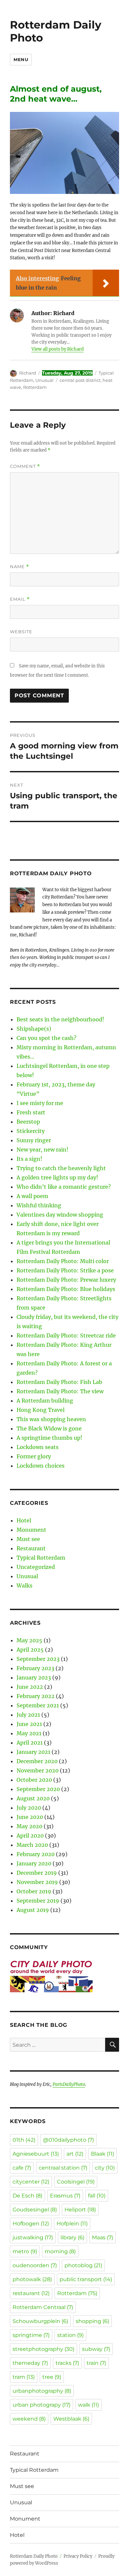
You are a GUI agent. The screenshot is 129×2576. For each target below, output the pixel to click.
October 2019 (34, 1891)
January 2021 (33, 1752)
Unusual (44, 380)
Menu (21, 59)
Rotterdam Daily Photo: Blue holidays (66, 1289)
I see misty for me (40, 1103)
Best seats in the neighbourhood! (60, 1019)
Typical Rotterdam (41, 1558)
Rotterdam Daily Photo (56, 31)
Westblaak (71, 2419)
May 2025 (29, 1640)
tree (52, 2377)
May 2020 (29, 1826)
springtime (31, 2335)
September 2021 (38, 1705)
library (72, 2237)
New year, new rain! (43, 1150)
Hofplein (72, 2224)
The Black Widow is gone (49, 1428)
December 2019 (37, 1873)
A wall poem (32, 1196)
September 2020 (38, 1789)
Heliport (80, 2210)
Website (21, 632)
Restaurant (31, 1548)
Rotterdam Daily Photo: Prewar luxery (66, 1280)
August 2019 (33, 1910)
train (96, 2363)
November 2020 (38, 1770)
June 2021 (29, 1724)
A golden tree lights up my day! (57, 1177)
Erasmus (65, 2196)
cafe (22, 2168)
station (70, 2335)
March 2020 (32, 1845)
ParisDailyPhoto (69, 2084)
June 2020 (30, 1817)
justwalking (33, 2237)
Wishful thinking (39, 1205)
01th (24, 2140)
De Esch (27, 2196)
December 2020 (37, 1761)
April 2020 (30, 1836)
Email (20, 599)
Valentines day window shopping (60, 1215)
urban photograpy (42, 2405)
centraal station (63, 2168)
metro (25, 2251)
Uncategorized (36, 1567)
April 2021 (30, 1743)
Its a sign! (29, 1159)
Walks (24, 1586)
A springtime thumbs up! (49, 1438)
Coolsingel (76, 2182)
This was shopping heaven (51, 1419)
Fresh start (31, 1112)
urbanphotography (42, 2391)
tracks (67, 2363)
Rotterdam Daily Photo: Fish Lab (59, 1382)
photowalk (32, 2279)
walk (88, 2405)
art (75, 2154)
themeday (30, 2363)
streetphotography (43, 2349)
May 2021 (29, 1733)
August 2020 (33, 1798)
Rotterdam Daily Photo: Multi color (63, 1261)
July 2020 (29, 1808)
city (105, 2168)
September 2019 (38, 1901)
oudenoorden (35, 2265)
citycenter (31, 2182)
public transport (86, 2279)
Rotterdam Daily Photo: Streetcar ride (66, 1335)
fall (97, 2196)
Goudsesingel (35, 2210)
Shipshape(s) (34, 1029)
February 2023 (35, 1668)
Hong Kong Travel (41, 1410)
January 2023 (34, 1677)
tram (24, 2377)
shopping (92, 2321)
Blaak (103, 2154)
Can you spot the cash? (46, 1038)
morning (60, 2251)
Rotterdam (35, 387)
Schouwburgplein (40, 2321)
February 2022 (36, 1696)
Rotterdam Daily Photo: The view (60, 1391)
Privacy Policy (78, 2556)
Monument (31, 1530)
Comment (25, 466)
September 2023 (38, 1659)
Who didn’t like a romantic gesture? (64, 1187)
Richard (28, 373)
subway (96, 2349)
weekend (29, 2419)
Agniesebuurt (36, 2154)
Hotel (24, 1520)
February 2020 (36, 1854)
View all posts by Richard (58, 349)
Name (20, 567)
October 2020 (34, 1780)
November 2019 (37, 1882)
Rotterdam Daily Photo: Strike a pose (65, 1270)
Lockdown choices (41, 1466)
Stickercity (31, 1131)
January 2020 (34, 1863)
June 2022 (30, 1687)
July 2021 (28, 1715)
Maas (103, 2237)
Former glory (34, 1456)
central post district (80, 380)
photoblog (83, 2265)
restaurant (31, 2293)
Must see (28, 1539)
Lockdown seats (38, 1447)
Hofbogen (31, 2224)
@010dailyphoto (68, 2140)
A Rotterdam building (45, 1401)
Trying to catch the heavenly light (61, 1168)
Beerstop (28, 1122)
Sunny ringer (34, 1140)
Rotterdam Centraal (43, 2307)
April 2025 (30, 1650)
